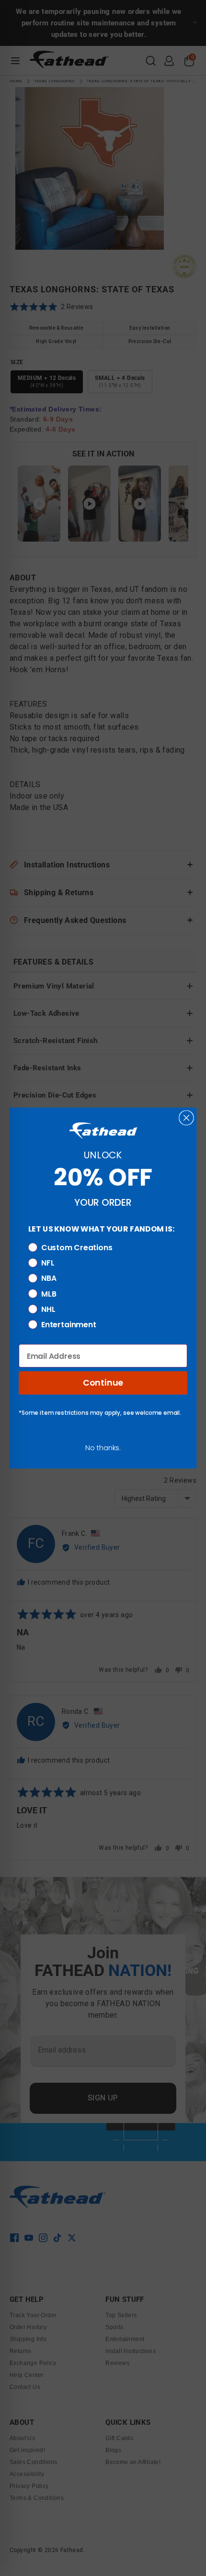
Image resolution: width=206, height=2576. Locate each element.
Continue (103, 1383)
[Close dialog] (186, 1117)
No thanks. (103, 1448)
